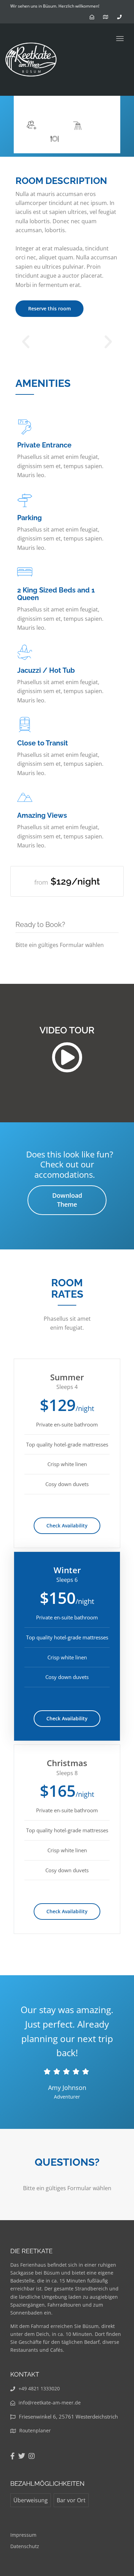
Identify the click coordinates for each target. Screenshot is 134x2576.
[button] (26, 342)
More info (93, 106)
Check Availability (67, 1526)
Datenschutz (25, 2546)
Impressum (23, 2535)
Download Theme (67, 1200)
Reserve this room (49, 308)
